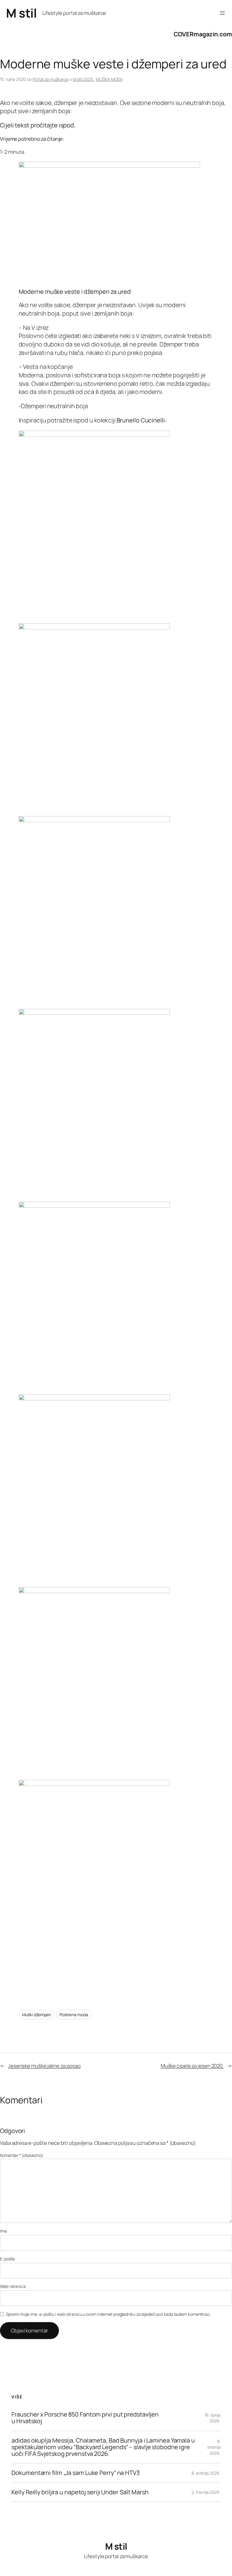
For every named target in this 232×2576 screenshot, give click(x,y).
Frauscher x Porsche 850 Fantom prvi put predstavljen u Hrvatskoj (85, 2418)
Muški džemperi (37, 2015)
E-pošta (7, 2259)
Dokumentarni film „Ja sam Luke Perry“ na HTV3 (76, 2473)
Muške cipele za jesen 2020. (192, 2066)
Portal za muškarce (51, 79)
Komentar (22, 2155)
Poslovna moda (74, 2015)
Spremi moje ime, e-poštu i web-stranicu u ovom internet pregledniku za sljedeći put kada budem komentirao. (108, 2314)
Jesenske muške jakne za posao (44, 2066)
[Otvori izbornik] (222, 13)
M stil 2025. (83, 79)
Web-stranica (13, 2286)
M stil (21, 13)
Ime (3, 2231)
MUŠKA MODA (109, 79)
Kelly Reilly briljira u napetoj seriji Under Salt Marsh (80, 2492)
